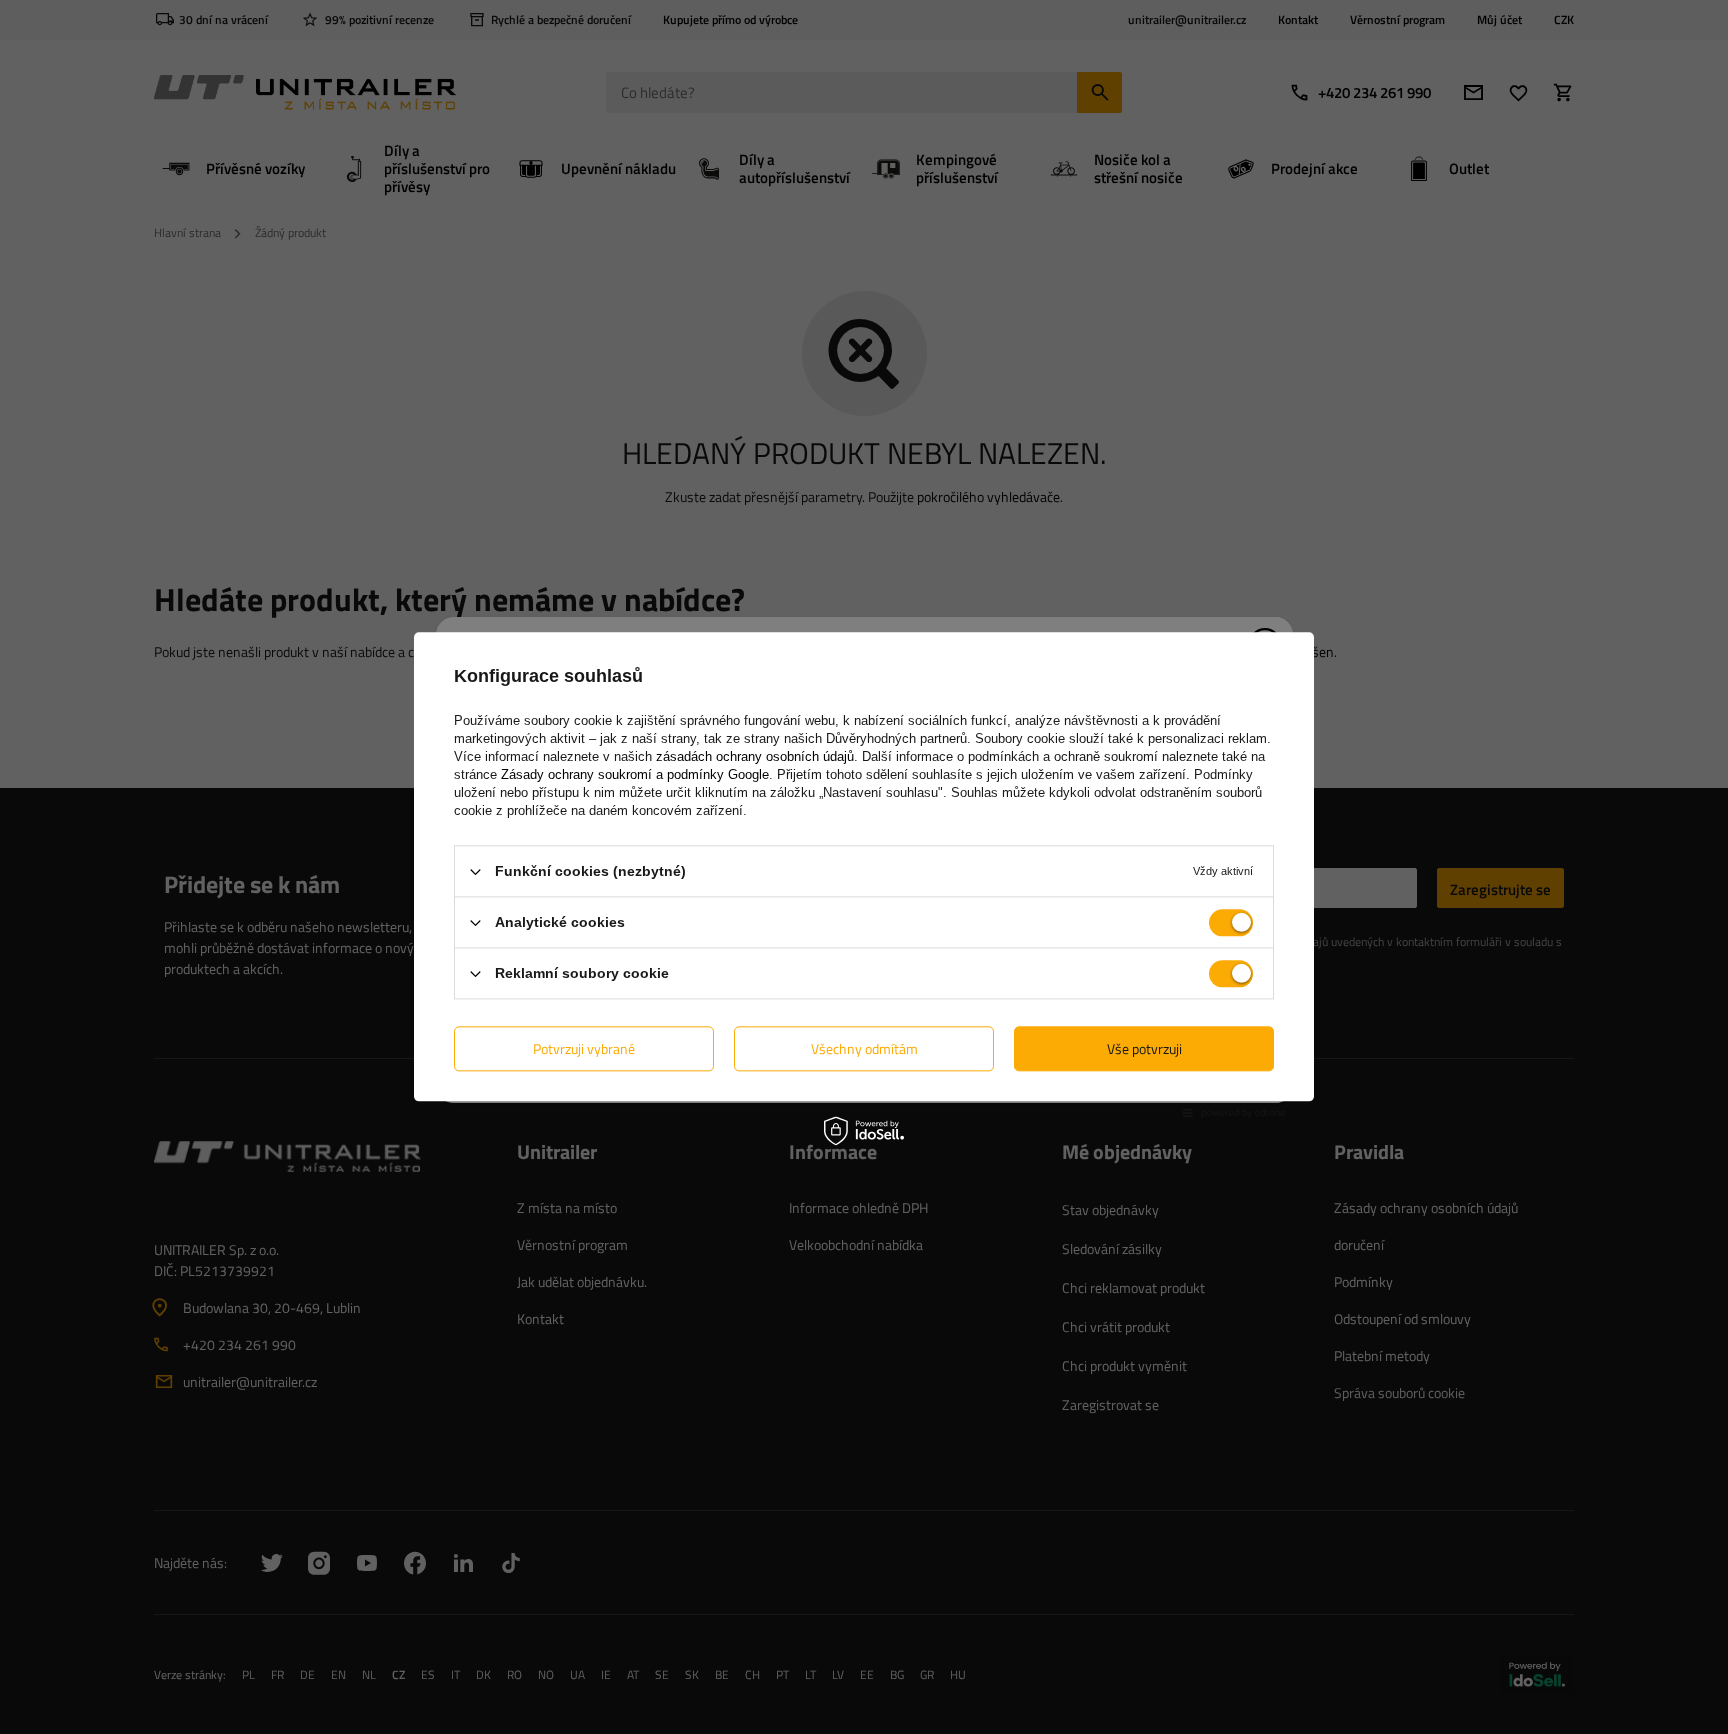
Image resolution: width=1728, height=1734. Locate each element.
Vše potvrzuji (1144, 1048)
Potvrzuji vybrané (584, 1048)
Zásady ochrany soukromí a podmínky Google (635, 774)
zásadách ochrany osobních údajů (755, 756)
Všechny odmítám (864, 1048)
